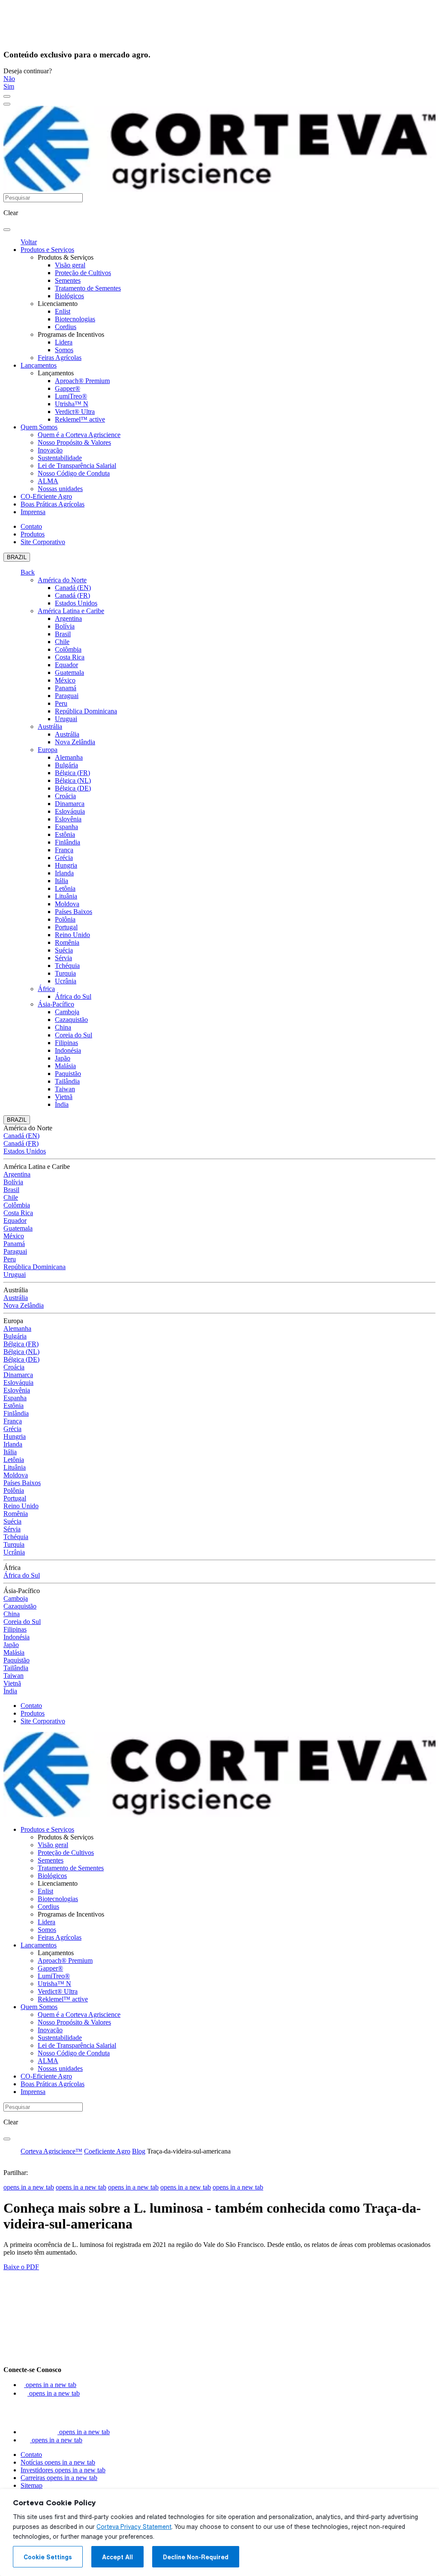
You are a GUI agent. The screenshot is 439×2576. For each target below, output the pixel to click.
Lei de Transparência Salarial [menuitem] (77, 466)
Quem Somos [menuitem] (39, 427)
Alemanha (69, 757)
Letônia (65, 888)
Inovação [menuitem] (50, 450)
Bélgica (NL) (73, 780)
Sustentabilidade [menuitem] (60, 458)
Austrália (50, 726)
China (63, 1027)
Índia (62, 1104)
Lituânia (66, 896)
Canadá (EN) (73, 588)
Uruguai (66, 719)
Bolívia (65, 626)
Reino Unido (72, 935)
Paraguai (67, 696)
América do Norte (62, 580)
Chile (62, 642)
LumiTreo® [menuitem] (71, 396)
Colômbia (68, 649)
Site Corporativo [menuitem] (43, 542)
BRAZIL (17, 557)
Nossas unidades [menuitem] (60, 489)
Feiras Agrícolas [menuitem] (60, 358)
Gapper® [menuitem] (68, 388)
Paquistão (68, 1074)
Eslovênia (68, 819)
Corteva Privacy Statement (134, 2527)
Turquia (65, 973)
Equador (66, 665)
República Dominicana (86, 711)
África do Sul (73, 996)
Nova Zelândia (75, 742)
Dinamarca (70, 804)
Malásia (65, 1066)
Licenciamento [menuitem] (58, 304)
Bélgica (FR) (72, 773)
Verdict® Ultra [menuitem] (75, 412)
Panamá (66, 688)
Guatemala (69, 672)
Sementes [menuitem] (68, 280)
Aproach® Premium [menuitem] (82, 381)
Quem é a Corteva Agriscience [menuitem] (79, 435)
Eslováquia (70, 811)
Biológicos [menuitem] (69, 296)
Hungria (66, 865)
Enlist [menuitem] (63, 311)
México (65, 680)
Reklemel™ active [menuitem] (80, 419)
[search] (7, 230)
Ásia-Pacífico (56, 1004)
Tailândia (67, 1081)
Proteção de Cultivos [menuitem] (83, 273)
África (46, 989)
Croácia (65, 796)
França (64, 850)
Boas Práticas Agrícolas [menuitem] (53, 504)
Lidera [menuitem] (64, 342)
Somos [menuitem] (64, 350)
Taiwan (65, 1089)
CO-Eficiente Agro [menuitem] (46, 496)
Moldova (67, 904)
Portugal (66, 927)
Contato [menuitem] (31, 526)
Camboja (67, 1012)
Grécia (64, 858)
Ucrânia (66, 981)
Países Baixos (74, 912)
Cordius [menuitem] (66, 327)
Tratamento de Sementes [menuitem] (88, 288)
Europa (48, 750)
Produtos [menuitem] (33, 534)
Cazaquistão (71, 1020)
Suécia (64, 950)
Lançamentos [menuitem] (39, 365)
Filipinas (66, 1043)
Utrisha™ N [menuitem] (72, 404)
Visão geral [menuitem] (70, 265)
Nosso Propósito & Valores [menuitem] (74, 442)
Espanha (66, 827)
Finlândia (68, 842)
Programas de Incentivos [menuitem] (71, 334)
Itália (62, 881)
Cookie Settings (48, 2557)
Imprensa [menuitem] (33, 512)
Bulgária (66, 765)
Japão (63, 1058)
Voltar (29, 242)
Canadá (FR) (72, 595)
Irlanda (64, 873)
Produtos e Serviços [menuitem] (47, 250)
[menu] (7, 96)
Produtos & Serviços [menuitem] (66, 257)
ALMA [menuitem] (48, 481)
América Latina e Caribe (71, 611)
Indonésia (68, 1050)
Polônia (65, 919)
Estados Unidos (76, 603)
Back (28, 572)
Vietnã (64, 1097)
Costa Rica (70, 657)
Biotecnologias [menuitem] (75, 319)
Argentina (68, 619)
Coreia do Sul (74, 1035)
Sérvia (63, 958)
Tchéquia (67, 966)
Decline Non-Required (196, 2557)
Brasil (63, 634)
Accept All (117, 2557)
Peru (61, 703)
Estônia (65, 834)
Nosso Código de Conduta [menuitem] (74, 473)
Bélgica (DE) (73, 788)
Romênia (67, 942)
